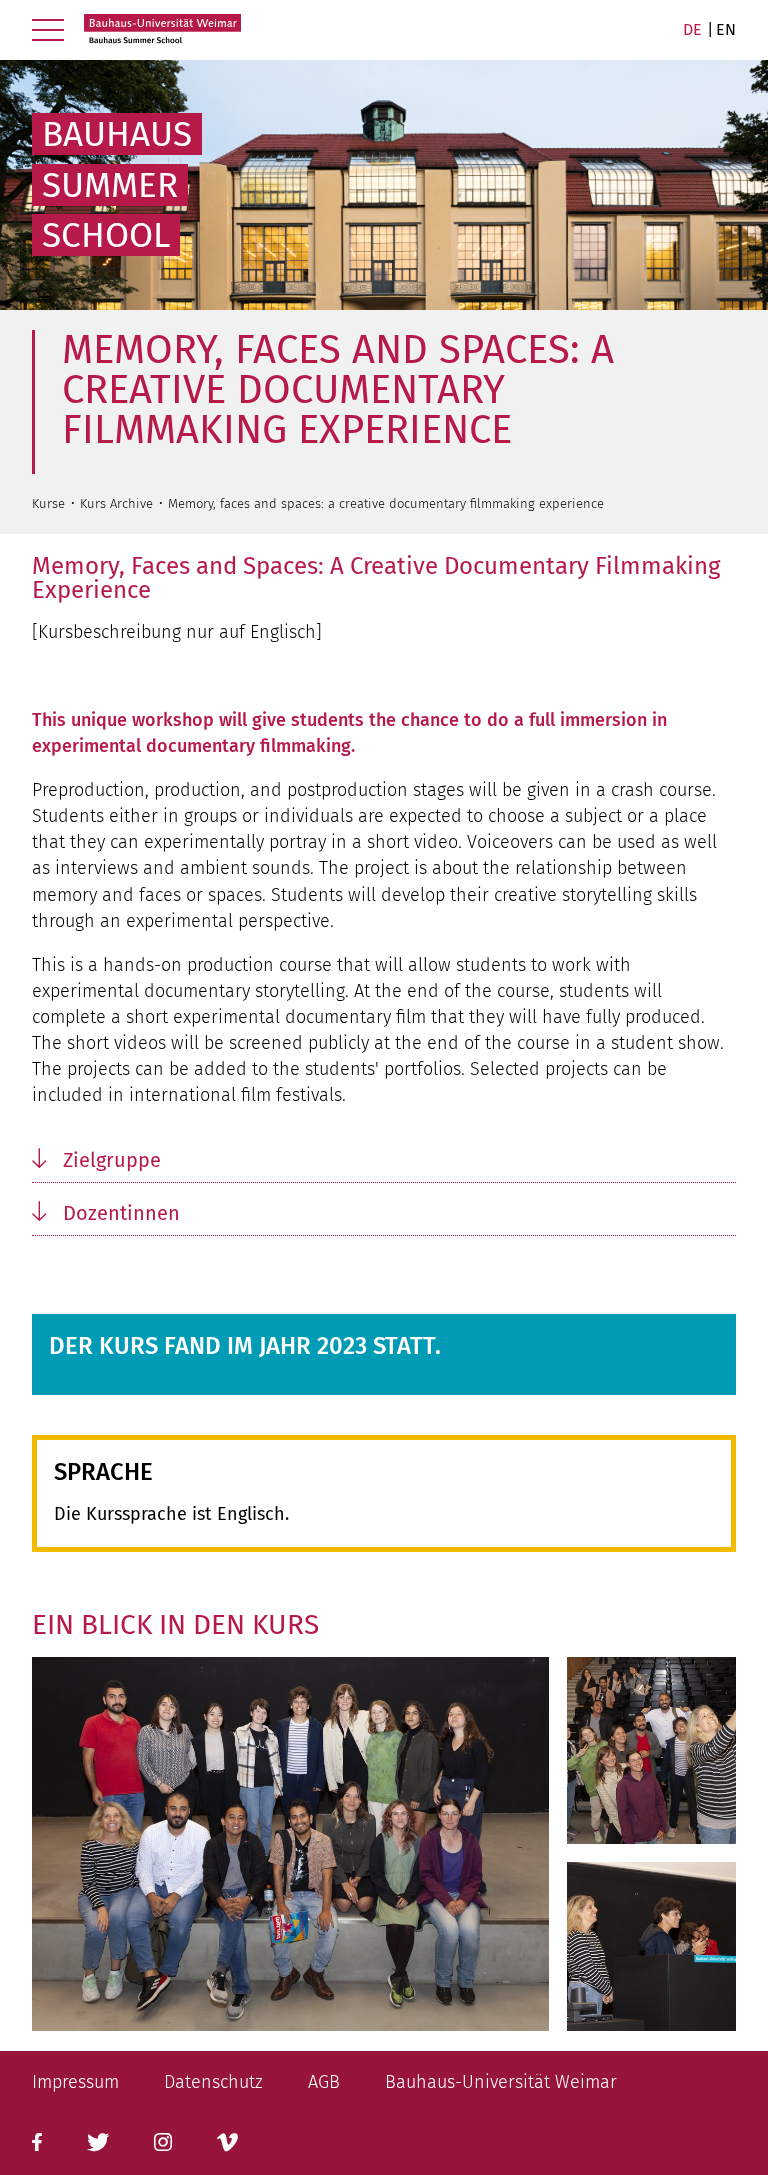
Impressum (75, 2082)
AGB (324, 2082)
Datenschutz (213, 2082)
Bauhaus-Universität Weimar (501, 2082)
